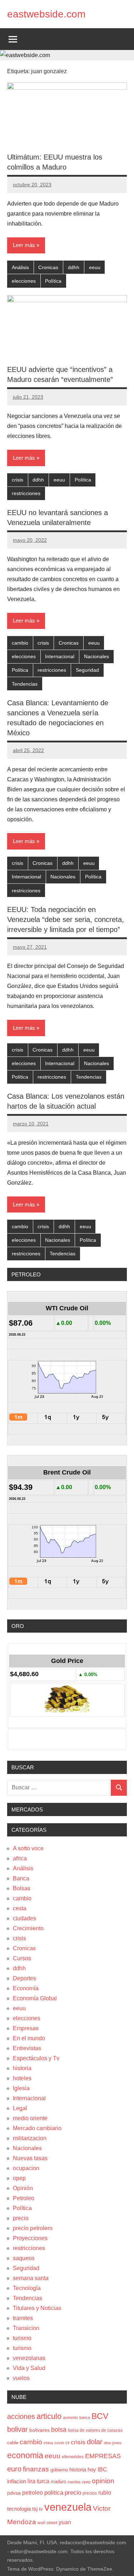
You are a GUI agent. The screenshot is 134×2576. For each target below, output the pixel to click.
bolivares (39, 2430)
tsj (35, 2509)
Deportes (24, 1978)
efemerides (73, 2457)
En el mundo (29, 2038)
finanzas (36, 2469)
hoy (92, 2469)
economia (25, 2455)
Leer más (24, 245)
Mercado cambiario (37, 2128)
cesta (20, 1908)
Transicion (26, 2328)
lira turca (38, 2481)
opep (19, 2178)
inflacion (17, 2481)
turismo (22, 2338)
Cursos (22, 1958)
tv (41, 2509)
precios (90, 2493)
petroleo (33, 2493)
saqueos (24, 2258)
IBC (102, 2469)
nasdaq (74, 2482)
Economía (26, 1988)
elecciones (24, 281)
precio (21, 2218)
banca (85, 2418)
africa (20, 1858)
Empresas (26, 2028)
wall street (47, 2523)
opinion (103, 2481)
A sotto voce (28, 1848)
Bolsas (22, 1888)
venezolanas (29, 2358)
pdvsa (14, 2493)
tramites (23, 2318)
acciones (21, 2416)
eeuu (95, 267)
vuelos (21, 2378)
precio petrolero (33, 2228)
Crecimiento (28, 1928)
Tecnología (27, 2288)
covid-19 (62, 2443)
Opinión (23, 2188)
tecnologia (19, 2509)
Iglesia (21, 2088)
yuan (65, 2522)
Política (53, 281)
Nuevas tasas (30, 2158)
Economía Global (35, 1998)
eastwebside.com (46, 14)
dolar (95, 2442)
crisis (18, 480)
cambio (20, 643)
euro (14, 2469)
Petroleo (24, 2198)
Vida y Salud (29, 2368)
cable (13, 2443)
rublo (105, 2492)
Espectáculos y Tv (36, 2058)
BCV (100, 2416)
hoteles (22, 2078)
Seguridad (87, 670)
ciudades (24, 1918)
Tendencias (25, 684)
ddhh (74, 267)
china (48, 2443)
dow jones (113, 2443)
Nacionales (96, 656)
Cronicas (48, 267)
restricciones (26, 493)
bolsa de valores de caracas (95, 2430)
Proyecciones (30, 2238)
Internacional (60, 656)
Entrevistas (27, 2048)
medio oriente (30, 2118)
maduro (58, 2482)
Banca (21, 1878)
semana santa (31, 2278)
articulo (49, 2416)
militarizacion (30, 2138)
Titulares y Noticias (37, 2308)
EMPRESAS (103, 2456)
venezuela (68, 2507)
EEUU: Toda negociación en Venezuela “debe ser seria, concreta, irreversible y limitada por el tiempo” (66, 919)
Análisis (20, 267)
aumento (70, 2418)
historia (22, 2068)
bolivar (18, 2429)
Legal (20, 2108)
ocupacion (26, 2168)
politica (54, 2493)
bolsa (59, 2430)
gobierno (59, 2470)
